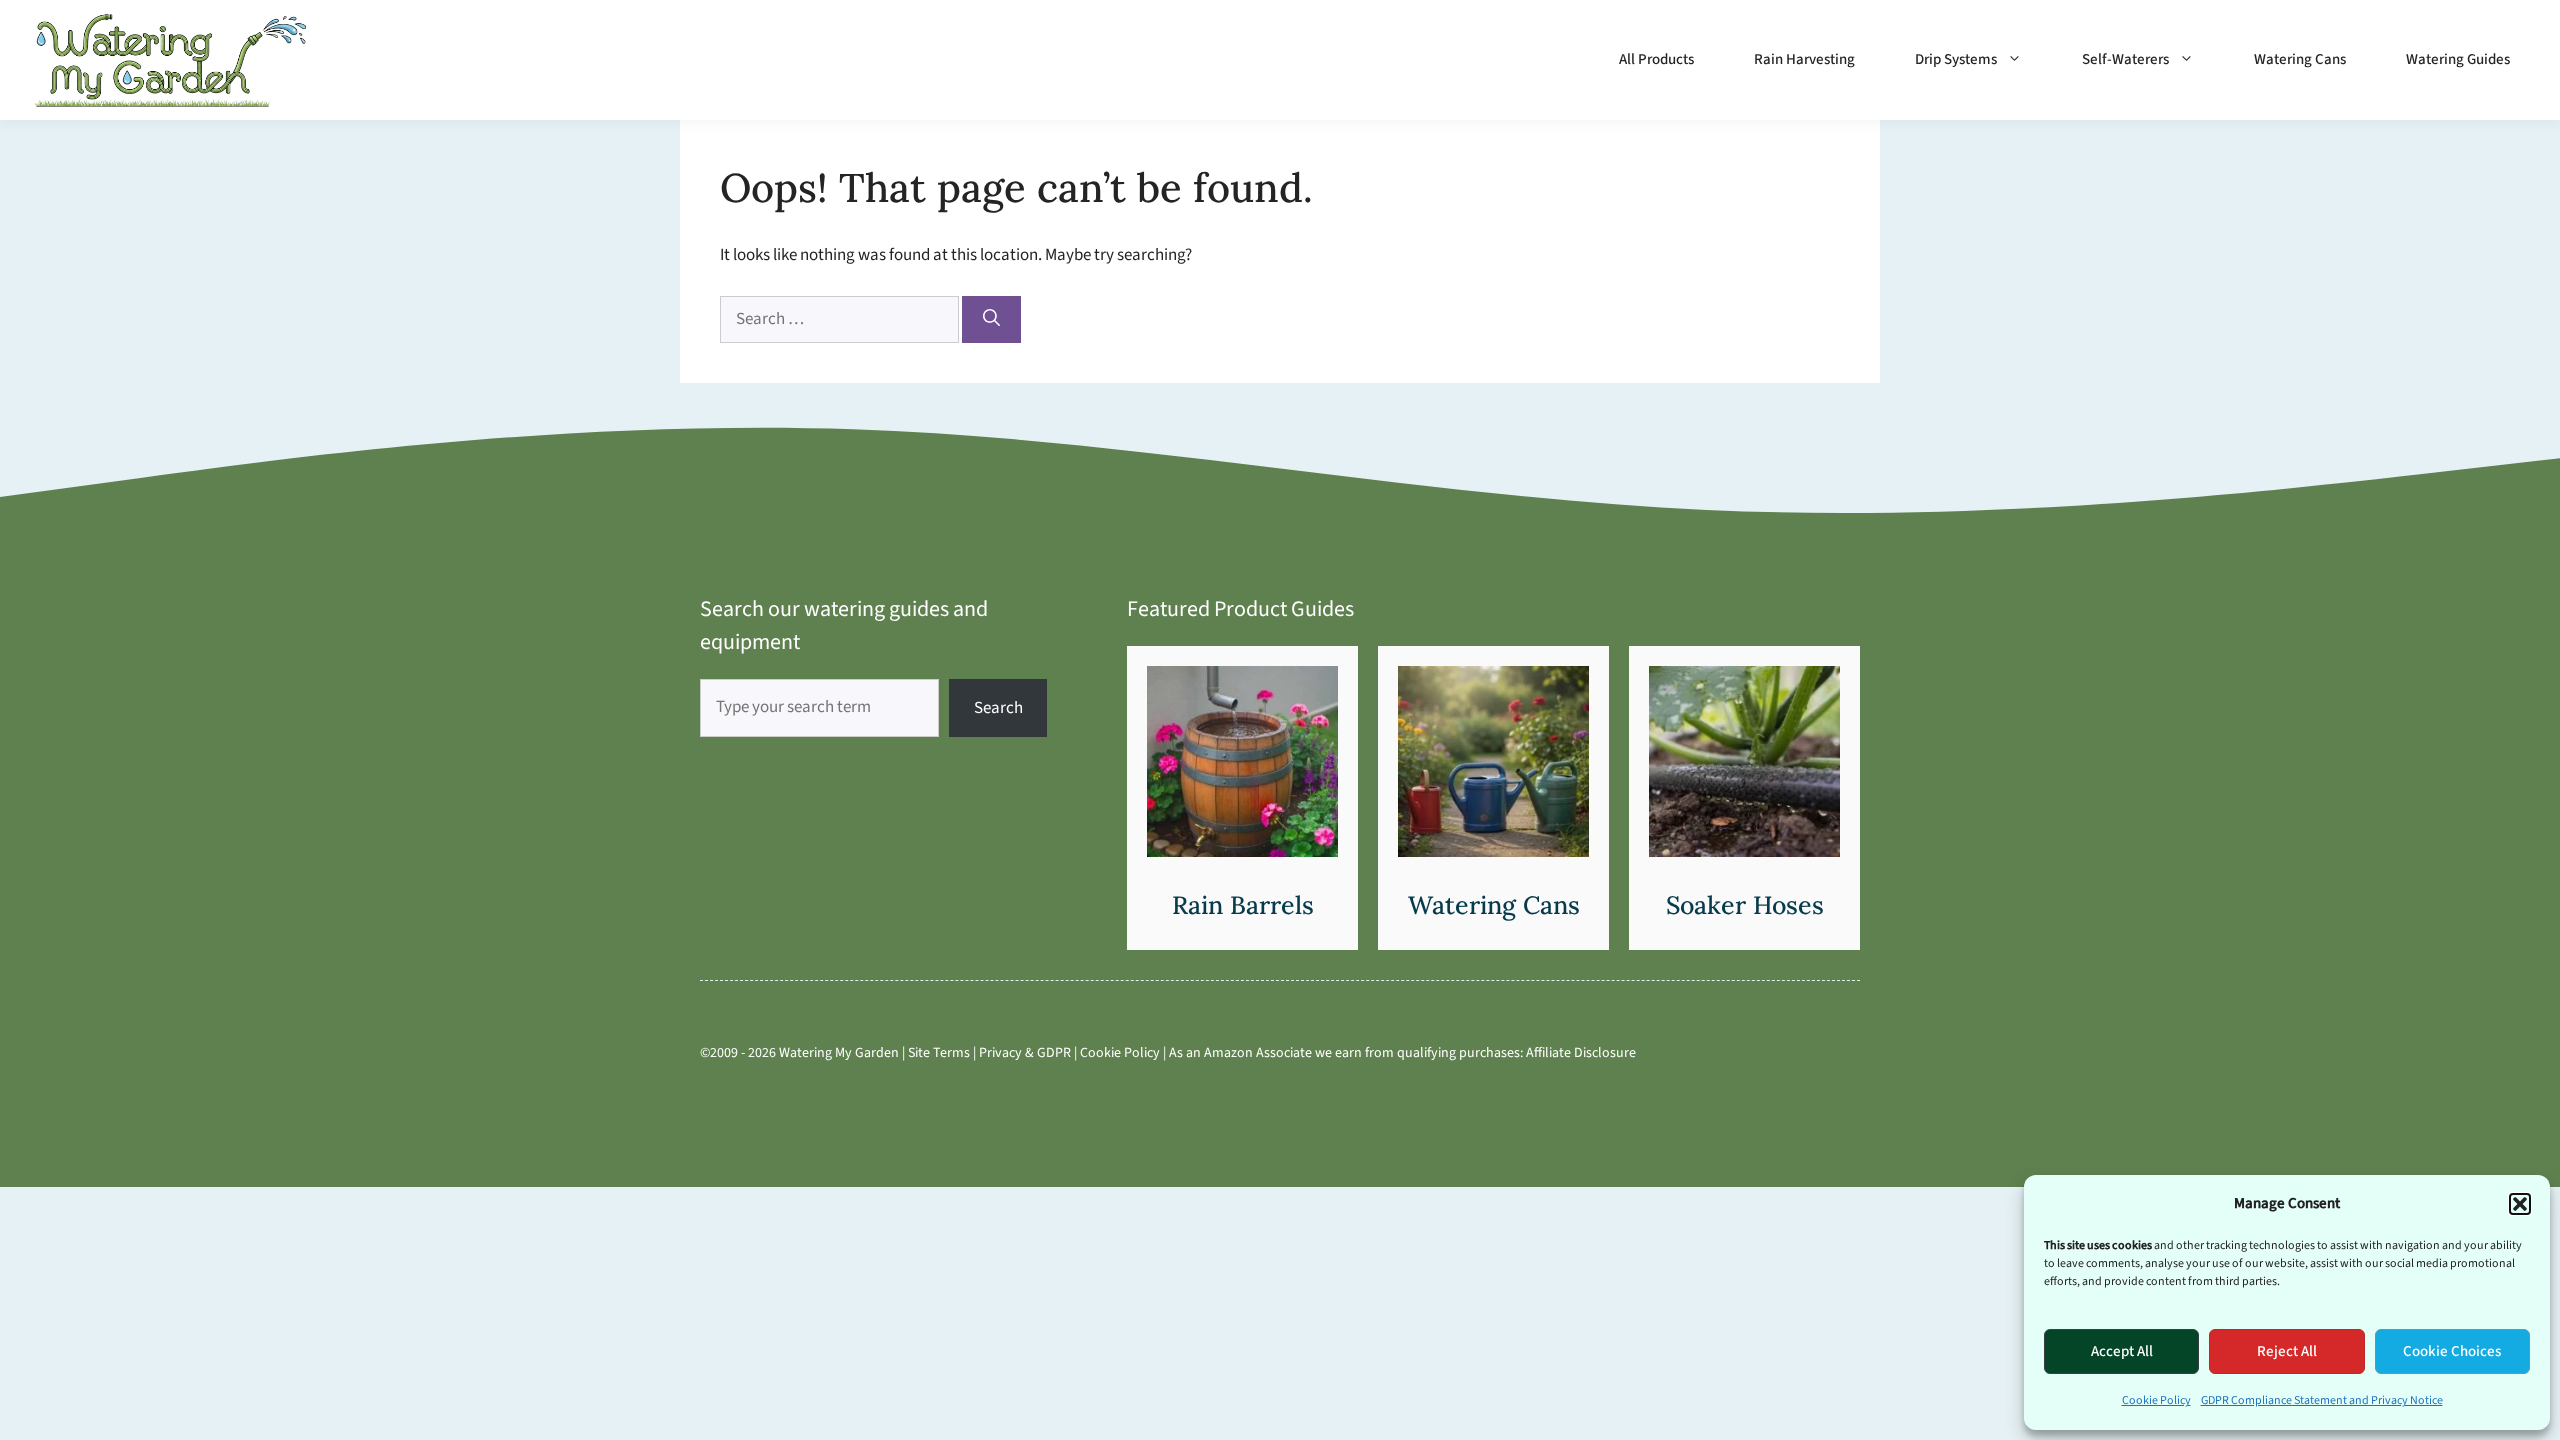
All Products (1656, 59)
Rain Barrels (1243, 905)
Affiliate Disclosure (1581, 1053)
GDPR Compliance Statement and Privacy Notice (2322, 1400)
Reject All (2287, 1351)
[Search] (991, 320)
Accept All (2122, 1351)
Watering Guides (2458, 59)
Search (998, 708)
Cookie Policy (2156, 1400)
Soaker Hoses (1745, 905)
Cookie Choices (2452, 1351)
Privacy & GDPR (1025, 1053)
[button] (2520, 1204)
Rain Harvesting (1804, 59)
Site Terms (939, 1053)
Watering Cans (2300, 59)
